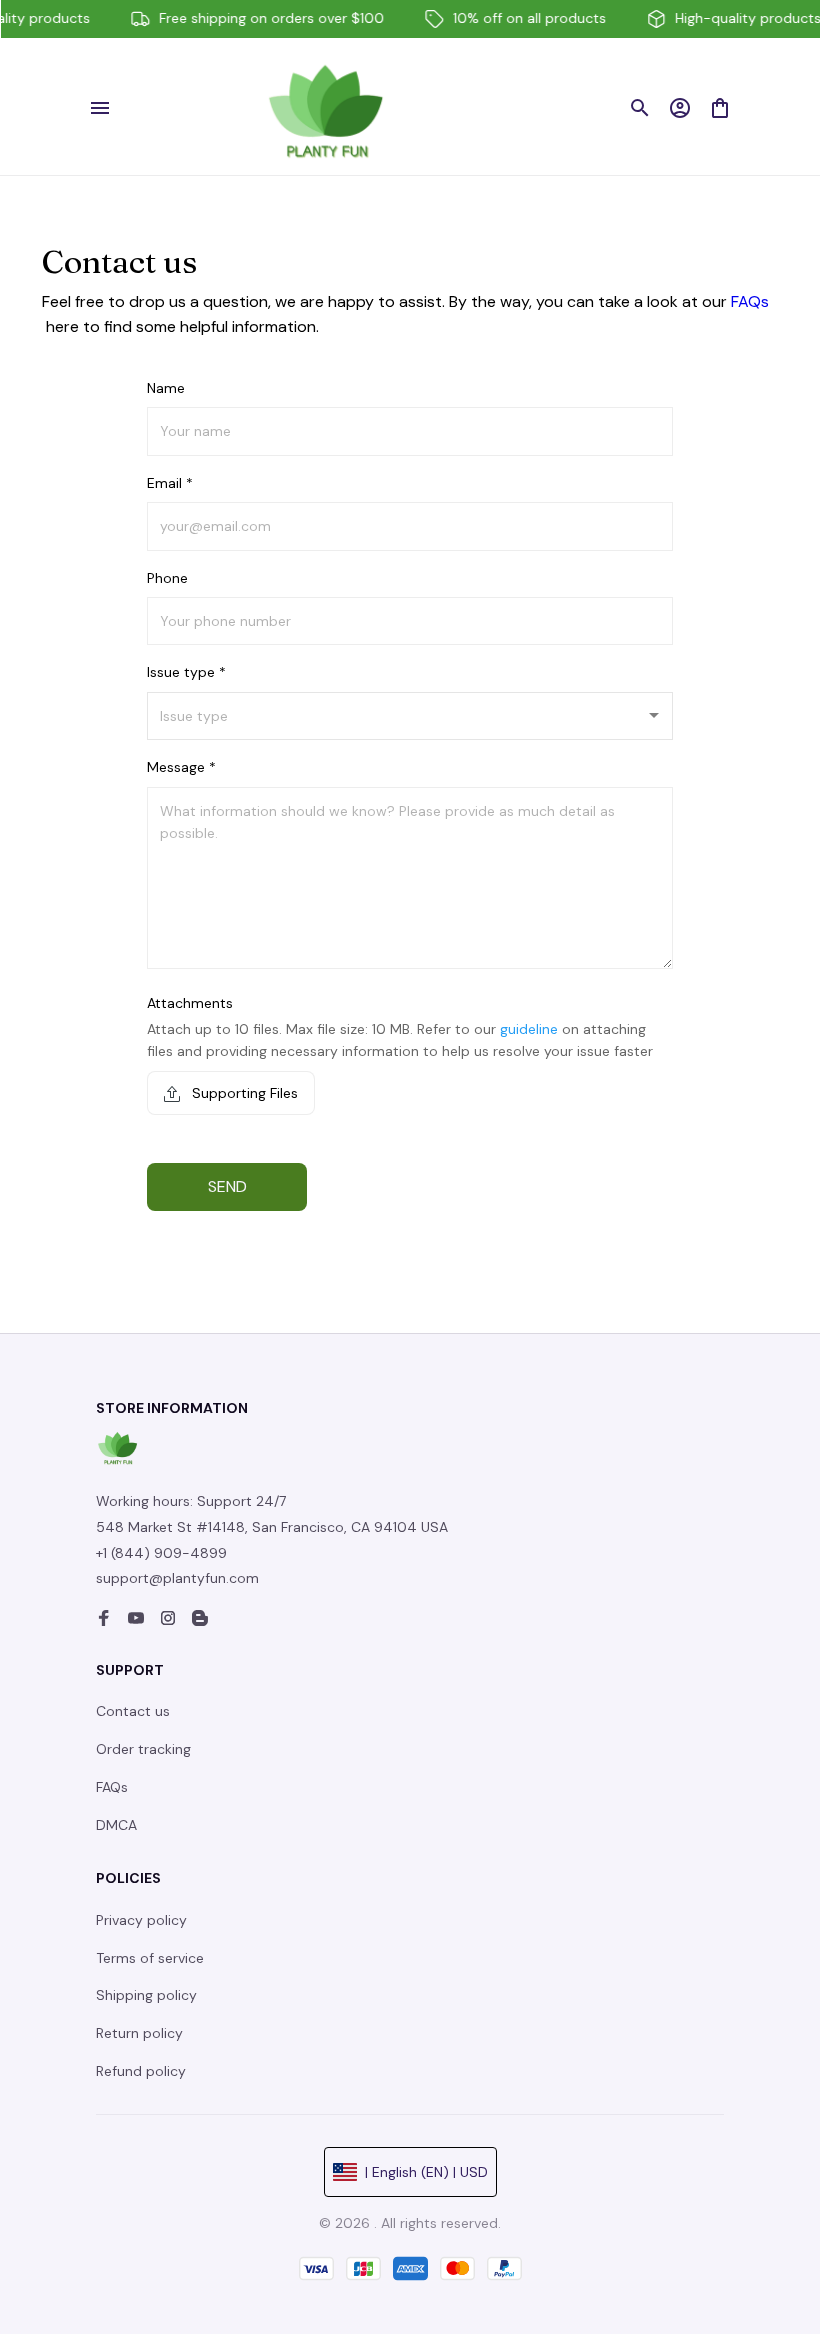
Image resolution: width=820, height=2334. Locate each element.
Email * (170, 483)
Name (166, 388)
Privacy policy (141, 1920)
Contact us (133, 1711)
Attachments (190, 1003)
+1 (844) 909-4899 (161, 1553)
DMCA (116, 1825)
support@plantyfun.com (177, 1578)
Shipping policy (146, 1995)
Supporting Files (243, 1093)
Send (227, 1186)
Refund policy (141, 2071)
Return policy (139, 2033)
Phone (167, 578)
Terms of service (150, 1958)
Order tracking (143, 1749)
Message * (181, 767)
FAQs (750, 301)
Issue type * (186, 672)
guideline (529, 1029)
